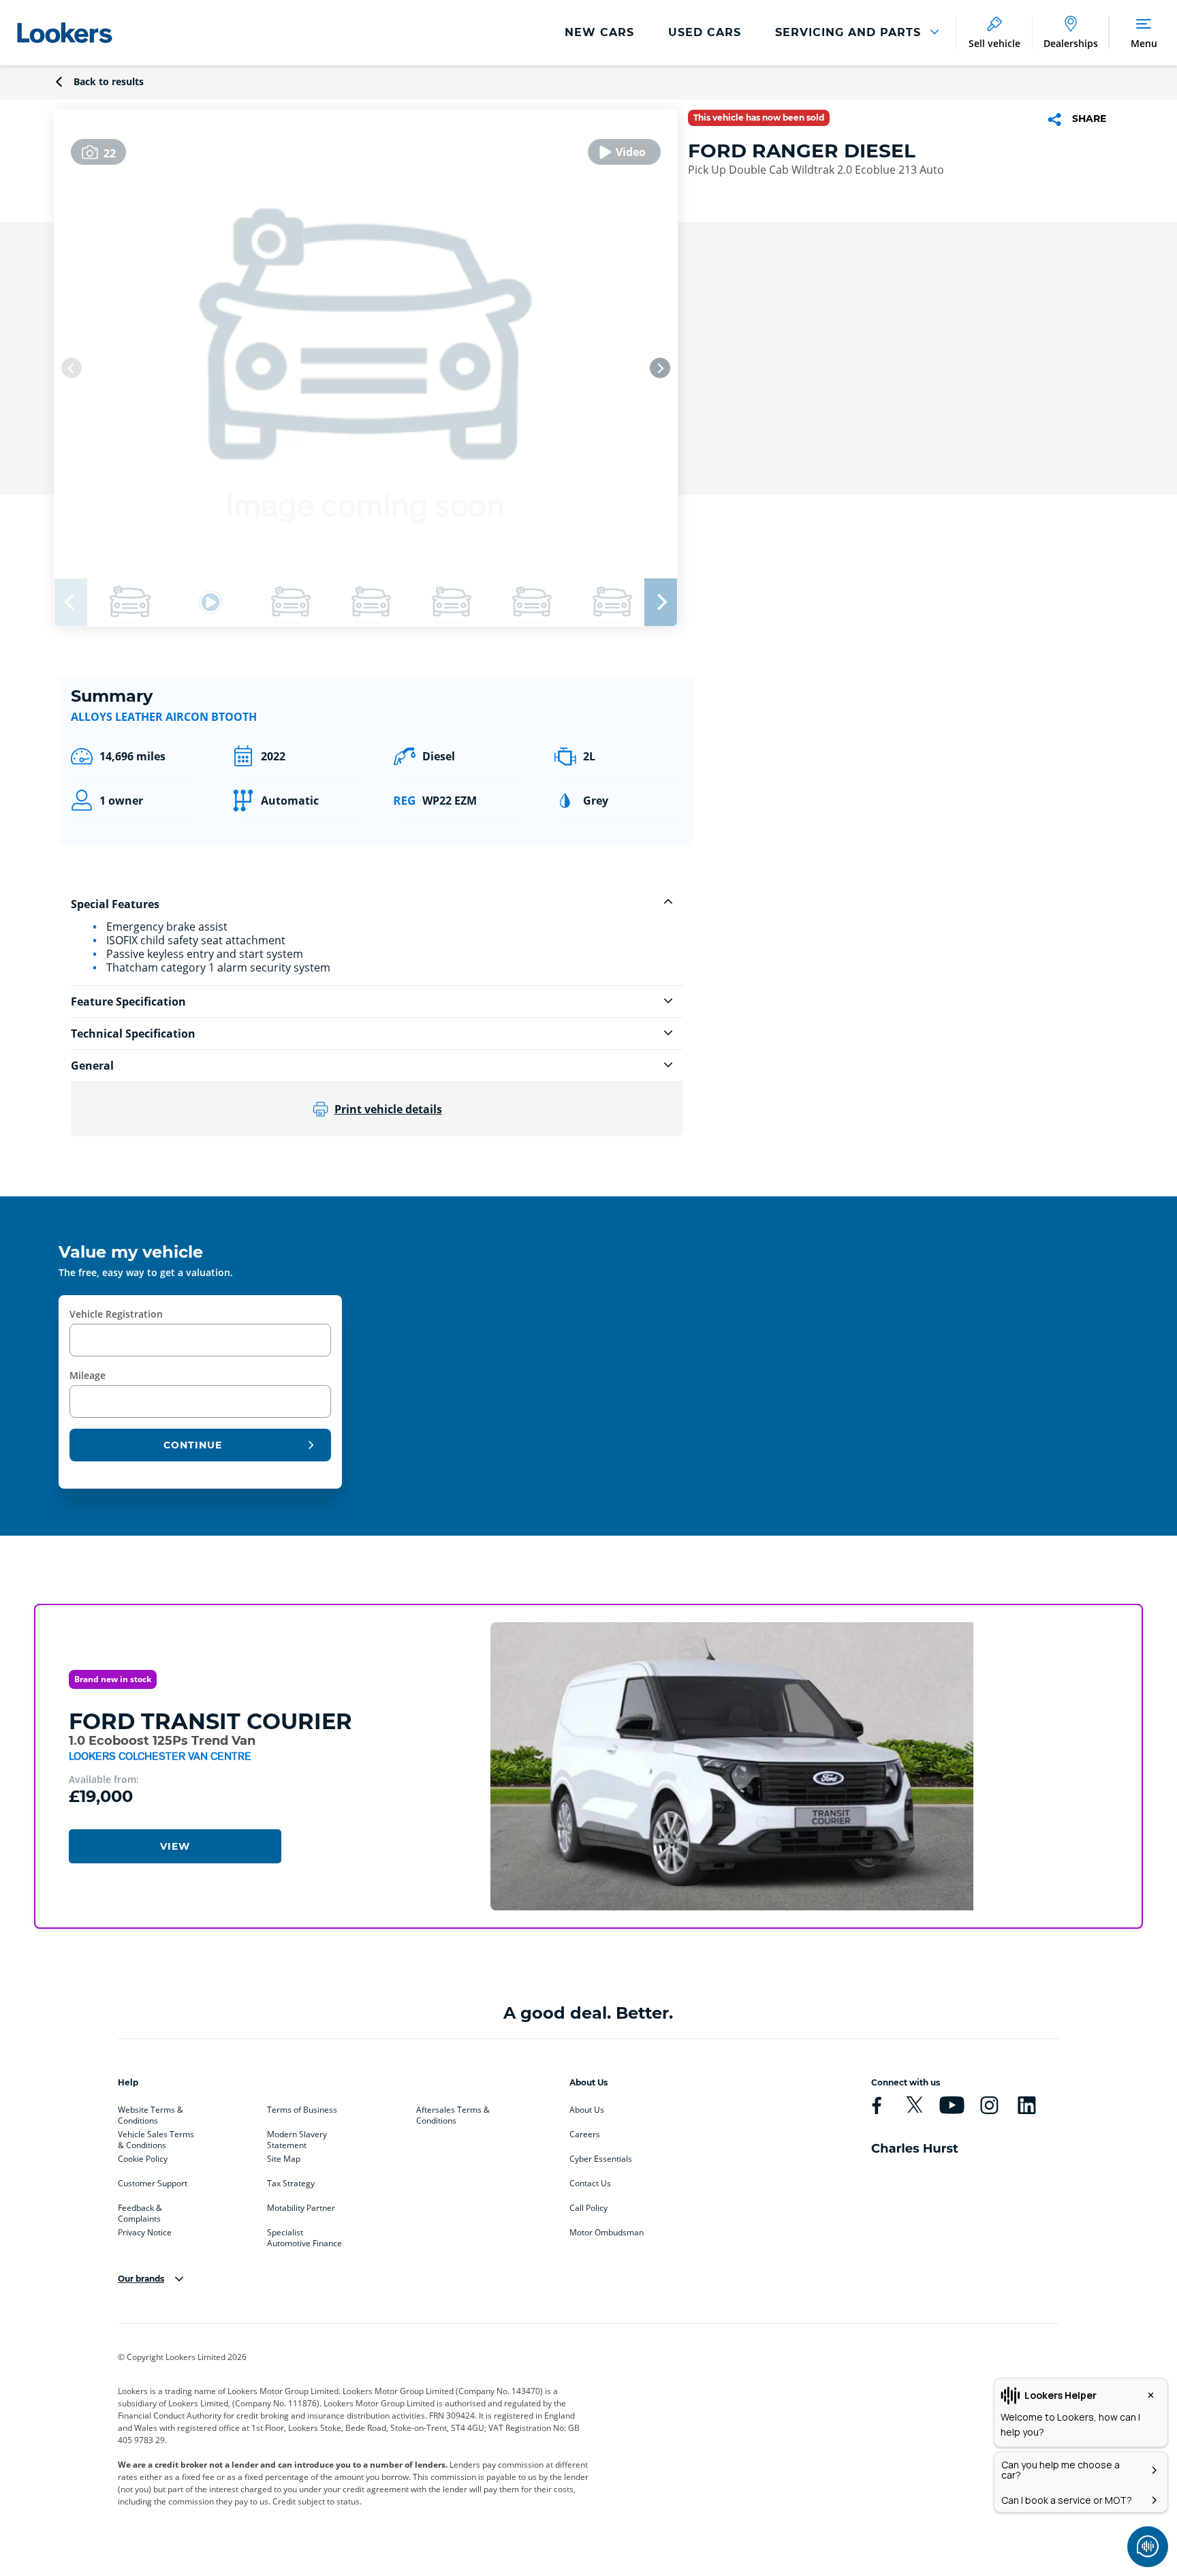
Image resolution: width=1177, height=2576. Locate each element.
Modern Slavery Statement (297, 2137)
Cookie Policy (143, 2159)
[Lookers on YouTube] (952, 2105)
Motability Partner (301, 2208)
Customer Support (153, 2184)
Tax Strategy (291, 2184)
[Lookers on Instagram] (989, 2105)
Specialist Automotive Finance (304, 2235)
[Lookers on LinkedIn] (1026, 2105)
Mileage (88, 1375)
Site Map (284, 2159)
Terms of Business (302, 2110)
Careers (585, 2135)
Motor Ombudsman (607, 2233)
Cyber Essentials (601, 2159)
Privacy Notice (145, 2233)
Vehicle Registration (116, 1314)
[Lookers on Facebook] (877, 2105)
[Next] (660, 368)
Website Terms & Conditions (151, 2113)
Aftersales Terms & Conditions (453, 2113)
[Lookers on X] (914, 2105)
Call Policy (588, 2208)
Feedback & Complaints (140, 2211)
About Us (587, 2110)
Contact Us (590, 2184)
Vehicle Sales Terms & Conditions (156, 2137)
